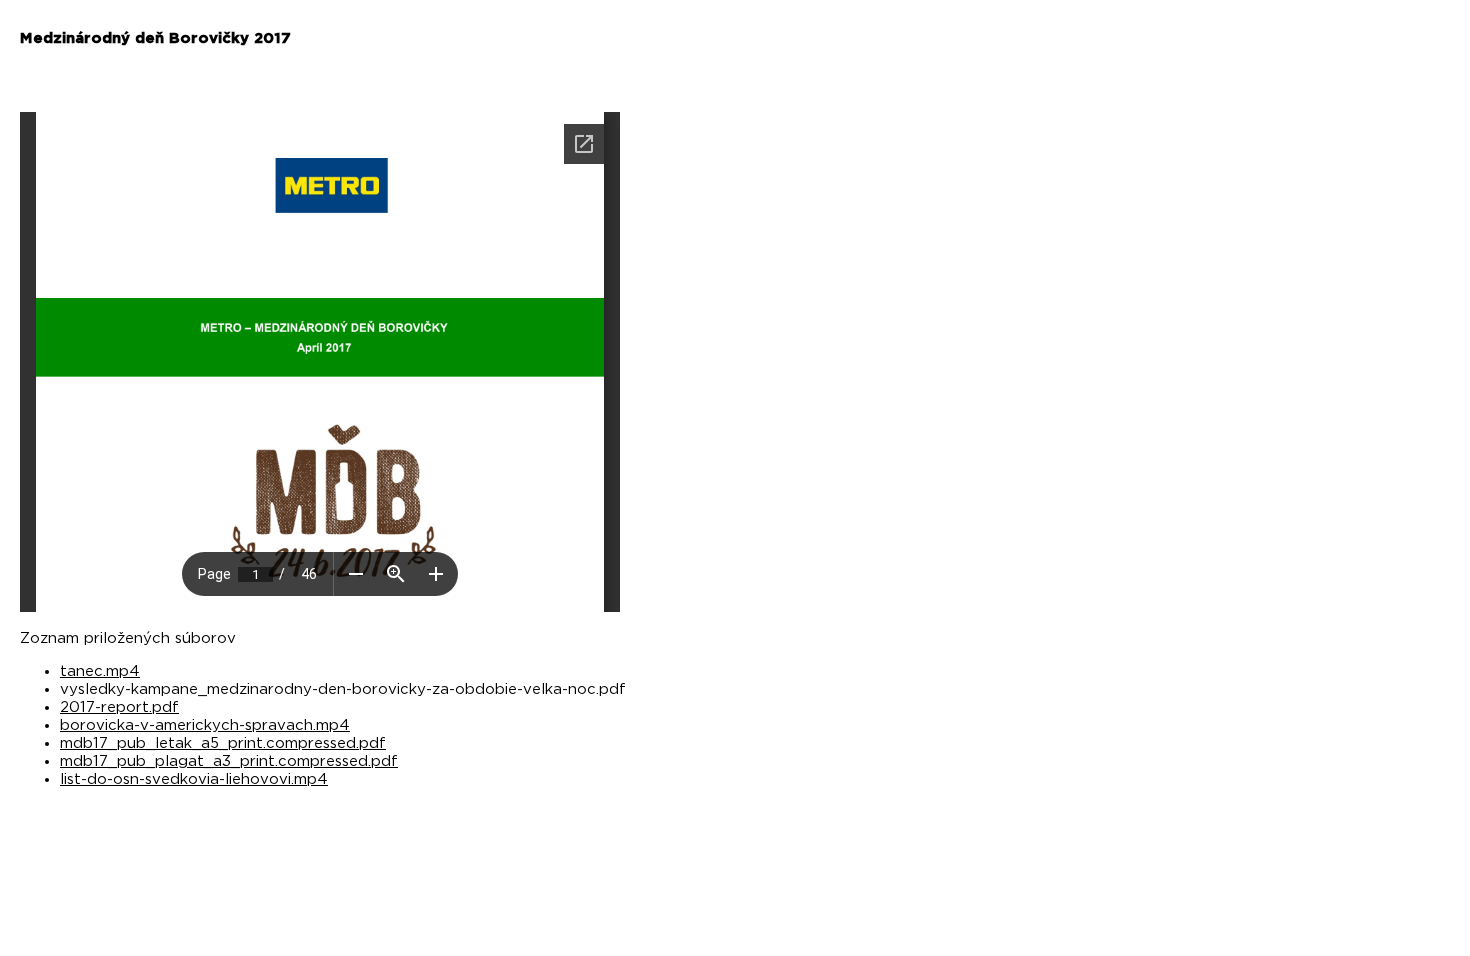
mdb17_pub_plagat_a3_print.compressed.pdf (229, 761)
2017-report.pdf (119, 707)
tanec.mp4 (100, 671)
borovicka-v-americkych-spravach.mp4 (205, 725)
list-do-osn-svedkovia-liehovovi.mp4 (194, 779)
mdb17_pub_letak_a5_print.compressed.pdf (223, 743)
